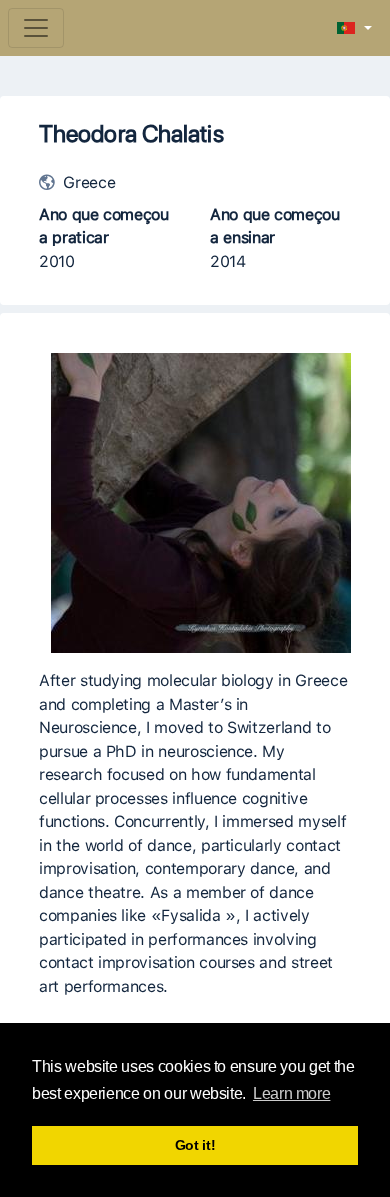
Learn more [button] (291, 1093)
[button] (354, 29)
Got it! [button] (195, 1145)
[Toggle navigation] (36, 28)
